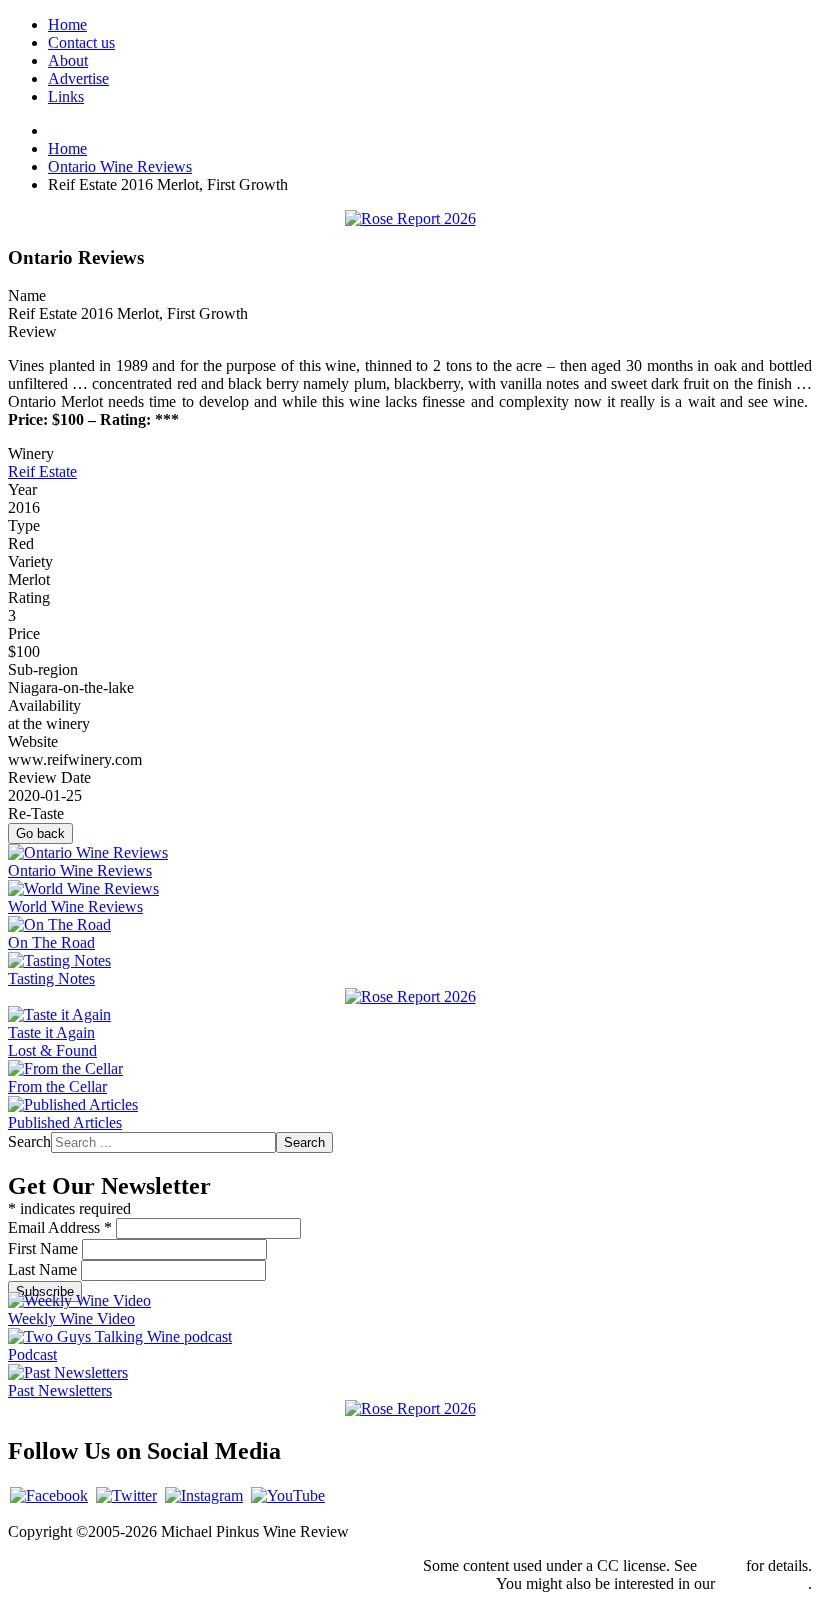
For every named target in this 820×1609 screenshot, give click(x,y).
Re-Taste (36, 813)
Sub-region (43, 669)
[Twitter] (126, 1495)
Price (24, 633)
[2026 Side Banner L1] (410, 996)
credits (721, 1565)
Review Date (49, 777)
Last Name (44, 1269)
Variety (30, 561)
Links (66, 96)
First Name (45, 1248)
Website (33, 741)
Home (67, 24)
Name (27, 295)
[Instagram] (204, 1495)
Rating (29, 597)
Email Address (60, 1227)
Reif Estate (42, 471)
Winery (31, 453)
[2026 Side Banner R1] (410, 1408)
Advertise (78, 78)
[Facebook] (49, 1495)
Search (29, 1141)
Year (22, 489)
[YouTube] (288, 1495)
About (68, 60)
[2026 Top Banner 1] (410, 218)
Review (32, 331)
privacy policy (763, 1583)
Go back (40, 833)
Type (24, 525)
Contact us (81, 42)
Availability (44, 705)
